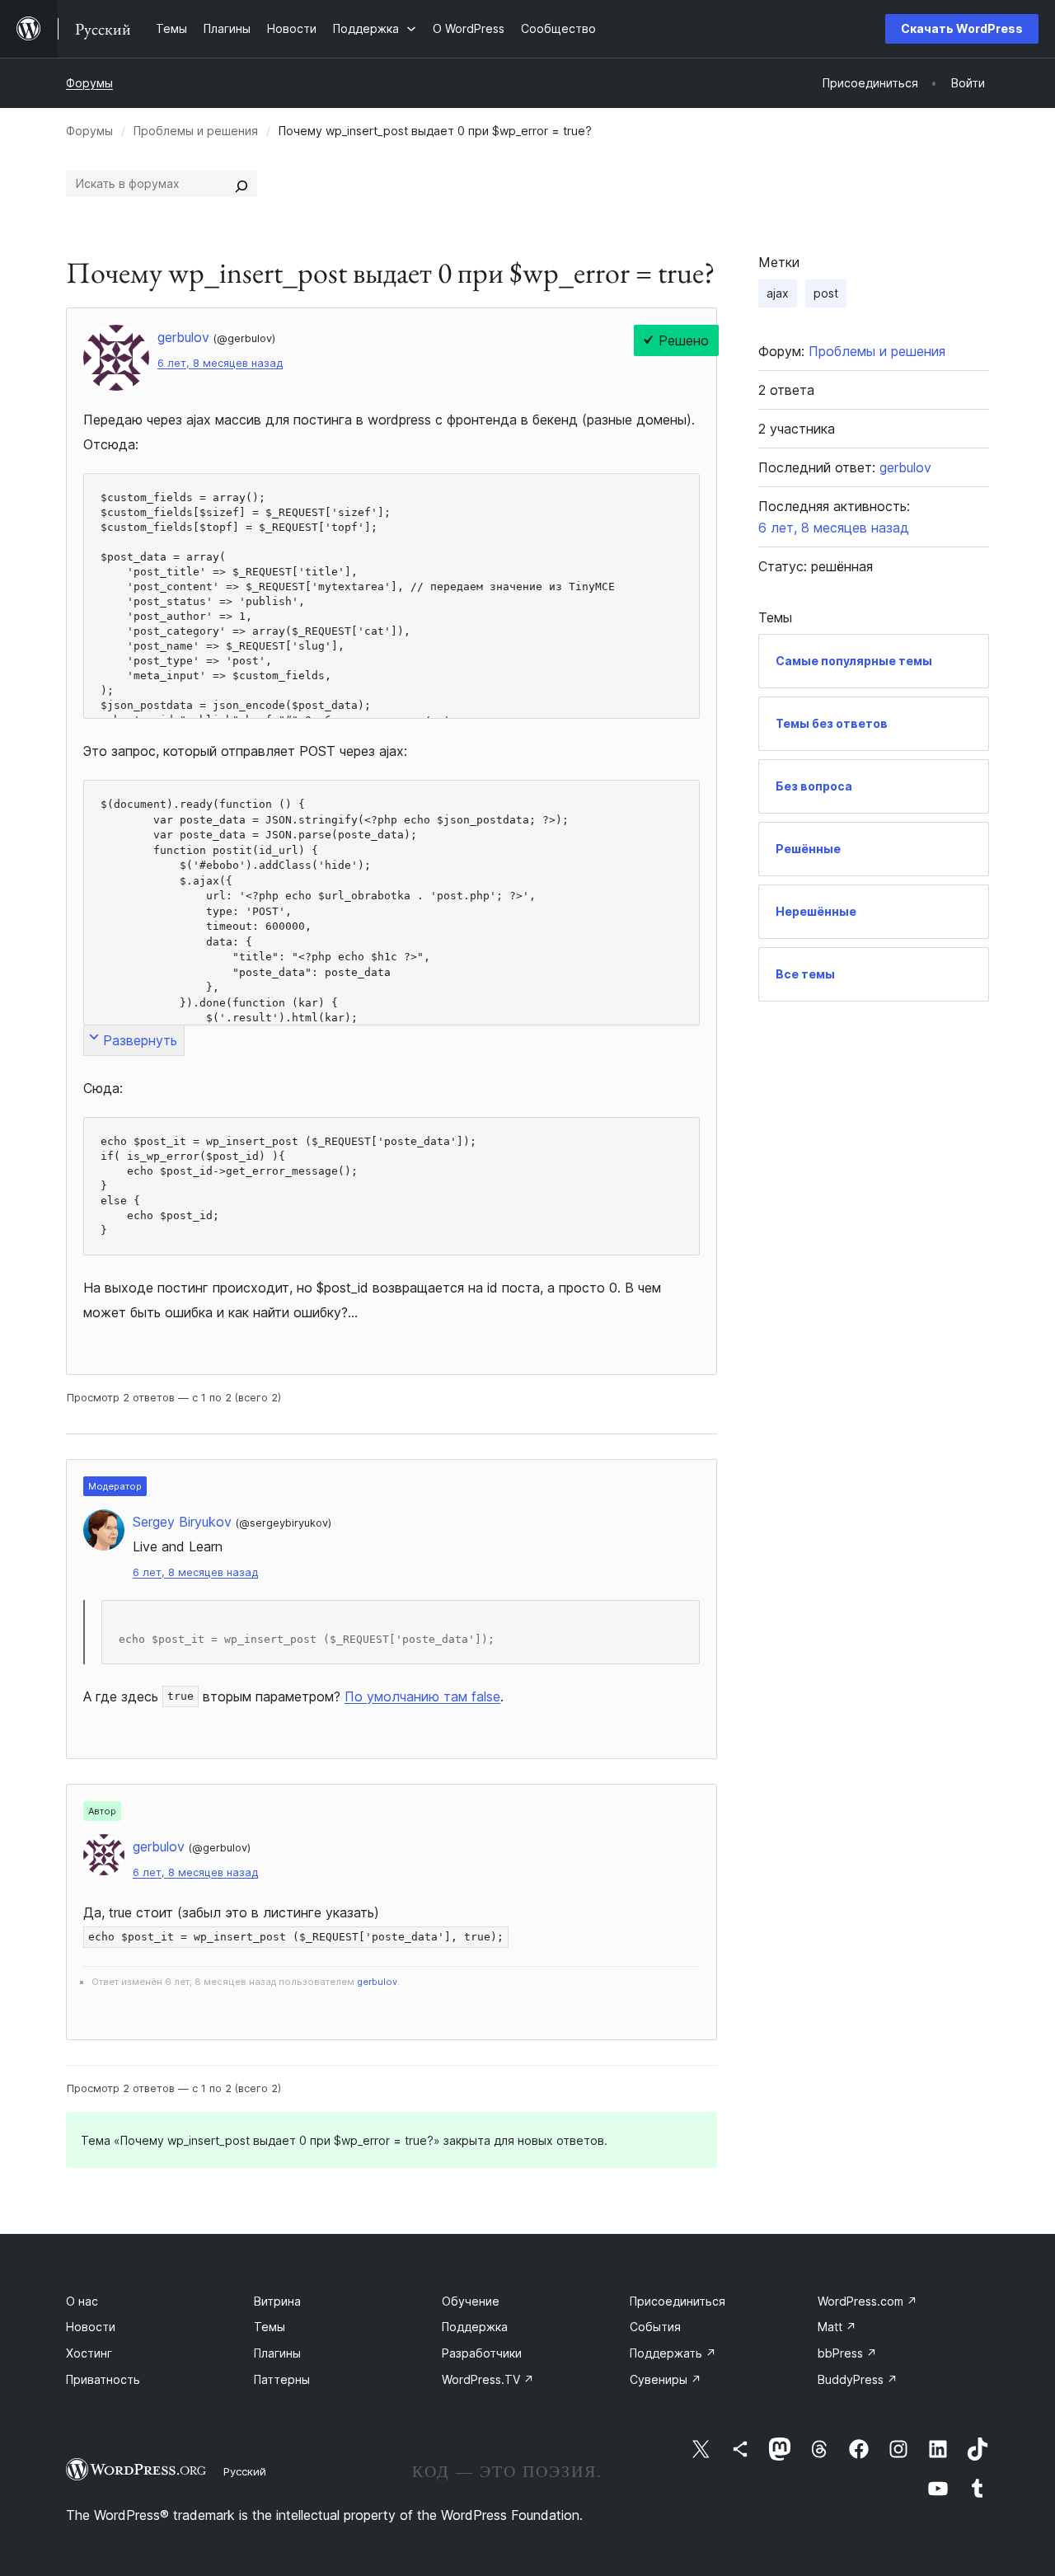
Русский (245, 2471)
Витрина (277, 2301)
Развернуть (140, 1040)
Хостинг (89, 2353)
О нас (82, 2301)
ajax (778, 293)
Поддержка (475, 2327)
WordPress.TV (488, 2379)
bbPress (847, 2353)
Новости (91, 2327)
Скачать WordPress (962, 28)
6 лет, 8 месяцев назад (220, 363)
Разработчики (482, 2353)
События (655, 2327)
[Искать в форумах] (241, 184)
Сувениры (666, 2379)
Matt (837, 2327)
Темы (270, 2327)
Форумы (89, 83)
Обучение (471, 2301)
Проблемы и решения (196, 131)
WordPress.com (867, 2301)
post (826, 293)
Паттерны (282, 2379)
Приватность (103, 2379)
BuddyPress (858, 2379)
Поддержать (673, 2353)
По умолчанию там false (422, 1696)
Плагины (277, 2353)
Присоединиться (678, 2301)
